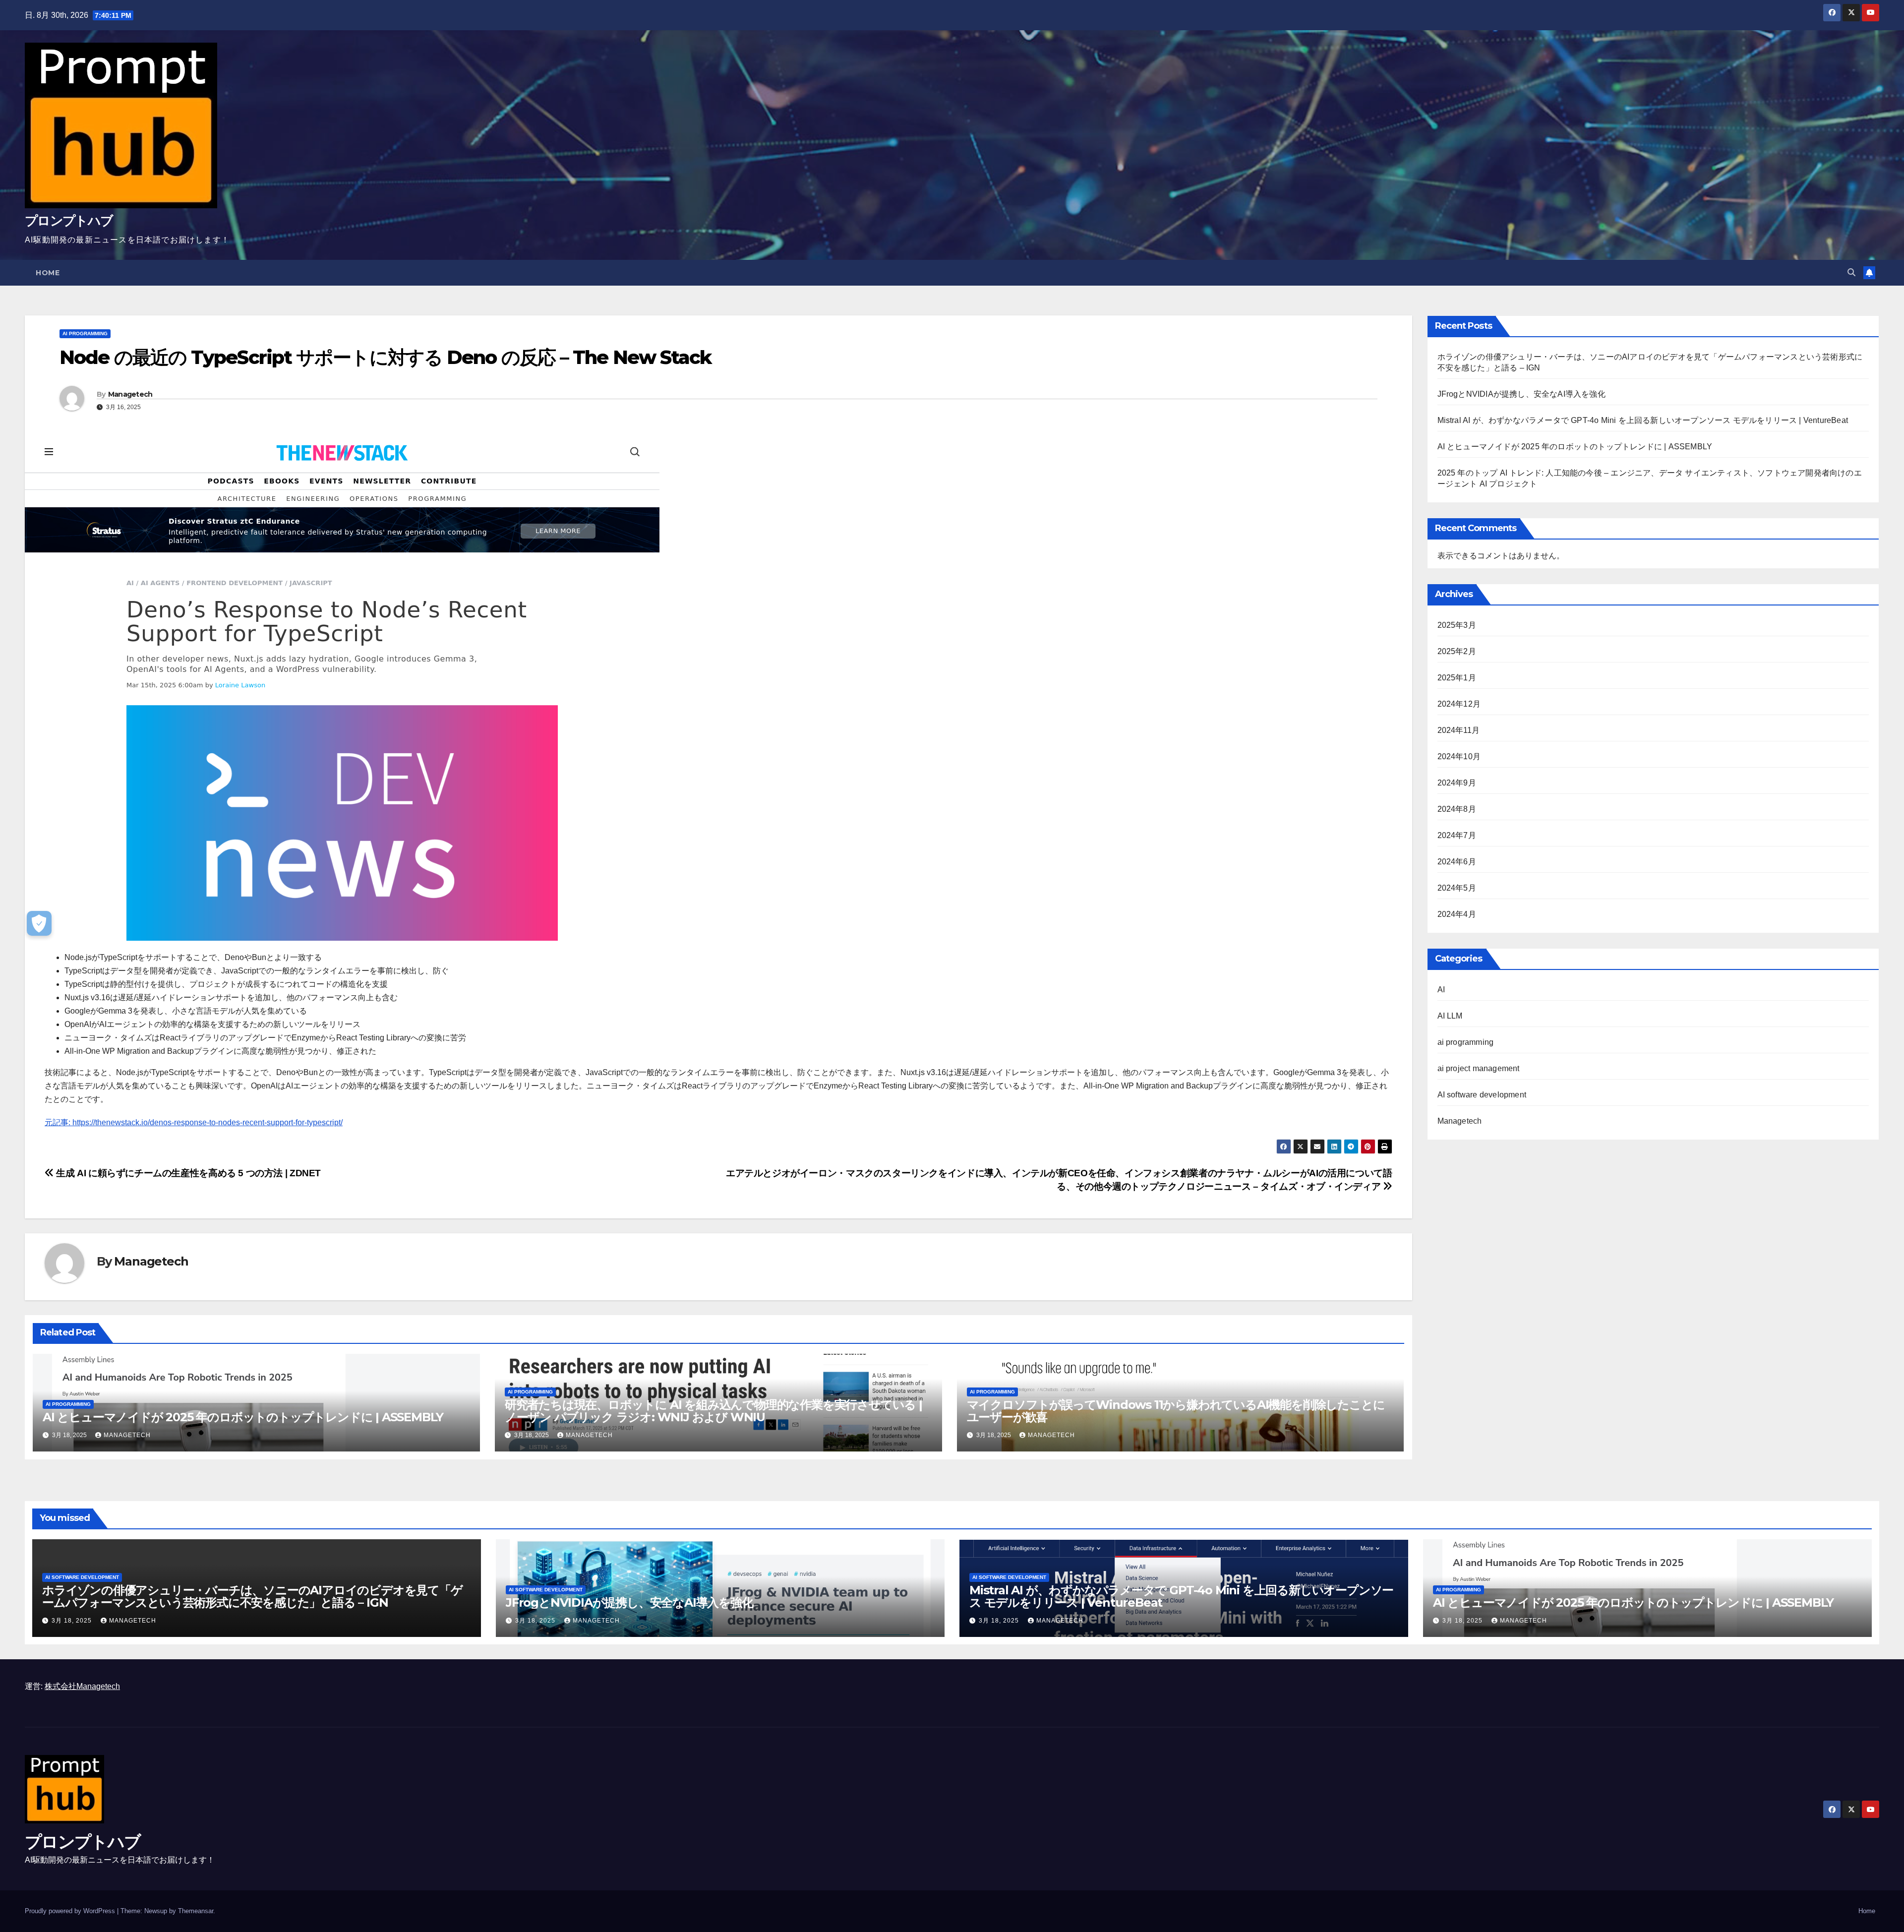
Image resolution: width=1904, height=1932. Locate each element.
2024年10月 (1459, 756)
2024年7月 (1457, 835)
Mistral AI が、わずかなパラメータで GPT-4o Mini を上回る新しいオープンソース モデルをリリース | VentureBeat (1643, 420)
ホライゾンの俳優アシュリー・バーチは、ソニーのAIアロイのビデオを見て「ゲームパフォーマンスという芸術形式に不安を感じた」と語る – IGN (252, 1596)
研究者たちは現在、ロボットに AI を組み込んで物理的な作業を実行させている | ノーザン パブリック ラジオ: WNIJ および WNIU (714, 1411)
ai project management (1479, 1068)
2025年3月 (1457, 625)
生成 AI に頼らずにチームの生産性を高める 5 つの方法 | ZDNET (187, 1173)
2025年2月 (1457, 651)
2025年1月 (1457, 678)
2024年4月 (1457, 914)
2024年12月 (1459, 704)
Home (48, 273)
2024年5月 (1457, 888)
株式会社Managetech (82, 1686)
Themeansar (196, 1911)
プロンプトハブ (69, 221)
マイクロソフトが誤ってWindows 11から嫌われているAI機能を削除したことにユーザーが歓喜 (1176, 1411)
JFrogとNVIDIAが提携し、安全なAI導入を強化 (1521, 394)
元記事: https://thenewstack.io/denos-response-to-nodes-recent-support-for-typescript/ (194, 1122)
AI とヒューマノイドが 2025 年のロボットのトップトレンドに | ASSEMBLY (243, 1417)
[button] (1851, 272)
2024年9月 (1457, 783)
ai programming (85, 333)
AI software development (1482, 1095)
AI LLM (1450, 1016)
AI (1441, 990)
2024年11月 (1459, 730)
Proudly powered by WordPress (71, 1911)
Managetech (130, 394)
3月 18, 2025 (73, 1621)
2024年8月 (1457, 809)
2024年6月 (1457, 862)
